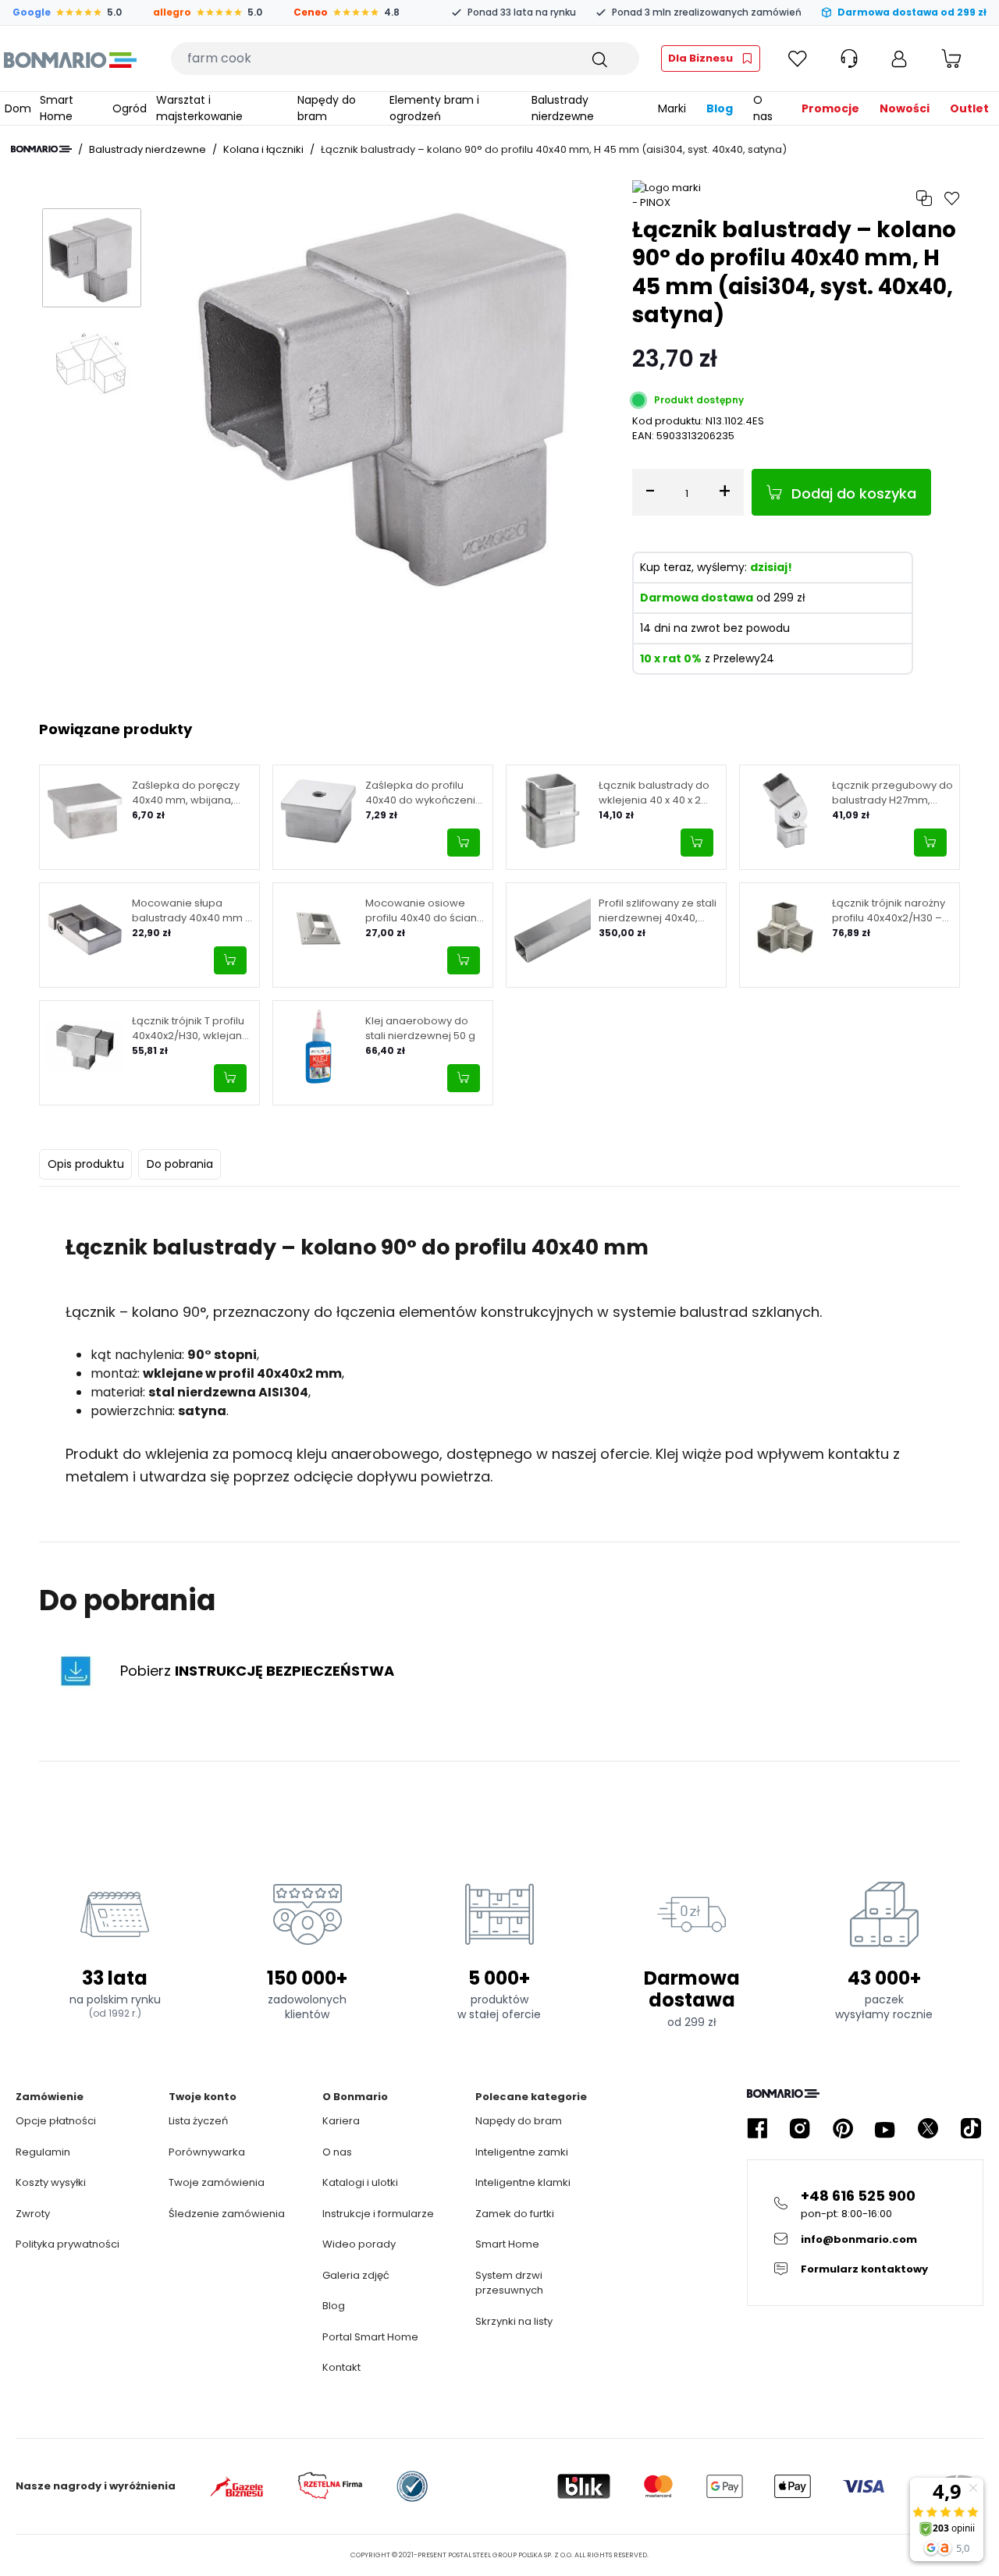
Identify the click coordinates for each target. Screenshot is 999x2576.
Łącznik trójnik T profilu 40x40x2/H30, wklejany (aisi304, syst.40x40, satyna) (190, 1029)
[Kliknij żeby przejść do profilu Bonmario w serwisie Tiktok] (971, 2129)
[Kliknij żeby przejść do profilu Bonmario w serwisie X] (928, 2129)
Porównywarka (207, 2152)
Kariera (341, 2121)
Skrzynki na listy (514, 2321)
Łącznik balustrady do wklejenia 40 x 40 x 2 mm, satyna (654, 793)
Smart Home (507, 2244)
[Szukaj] (599, 59)
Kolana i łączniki (263, 149)
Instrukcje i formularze (378, 2214)
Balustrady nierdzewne (148, 149)
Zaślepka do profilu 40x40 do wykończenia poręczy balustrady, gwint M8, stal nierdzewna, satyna (424, 793)
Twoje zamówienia (217, 2182)
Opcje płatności (56, 2121)
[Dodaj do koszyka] (464, 843)
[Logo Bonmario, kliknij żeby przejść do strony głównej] (70, 59)
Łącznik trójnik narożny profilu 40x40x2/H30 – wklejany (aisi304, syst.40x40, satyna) (889, 911)
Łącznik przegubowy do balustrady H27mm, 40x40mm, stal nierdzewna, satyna (892, 793)
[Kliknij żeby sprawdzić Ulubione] (798, 59)
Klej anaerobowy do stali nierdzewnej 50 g (420, 1029)
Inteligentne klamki (523, 2182)
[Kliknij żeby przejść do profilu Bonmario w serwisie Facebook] (757, 2129)
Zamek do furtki (515, 2214)
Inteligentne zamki (522, 2152)
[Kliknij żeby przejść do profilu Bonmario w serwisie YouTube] (885, 2129)
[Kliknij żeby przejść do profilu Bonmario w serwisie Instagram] (800, 2129)
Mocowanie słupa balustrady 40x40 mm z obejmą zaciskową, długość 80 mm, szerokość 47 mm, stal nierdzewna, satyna (191, 911)
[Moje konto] (899, 59)
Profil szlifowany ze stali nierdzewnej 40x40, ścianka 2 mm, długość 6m (658, 911)
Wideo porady (359, 2244)
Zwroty (33, 2214)
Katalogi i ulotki (360, 2182)
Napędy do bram (519, 2121)
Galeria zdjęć (356, 2275)
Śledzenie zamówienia (227, 2214)
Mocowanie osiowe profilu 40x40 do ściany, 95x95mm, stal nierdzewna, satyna (425, 911)
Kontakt (341, 2367)
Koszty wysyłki (51, 2182)
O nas (337, 2152)
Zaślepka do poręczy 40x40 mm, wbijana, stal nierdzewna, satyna (192, 793)
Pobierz (257, 1671)
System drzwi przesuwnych (509, 2283)
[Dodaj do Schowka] (952, 199)
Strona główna (41, 149)
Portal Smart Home (370, 2337)
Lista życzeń (198, 2121)
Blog (334, 2306)
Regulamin (43, 2152)
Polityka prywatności (68, 2244)
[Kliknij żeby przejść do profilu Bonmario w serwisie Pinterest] (843, 2129)
